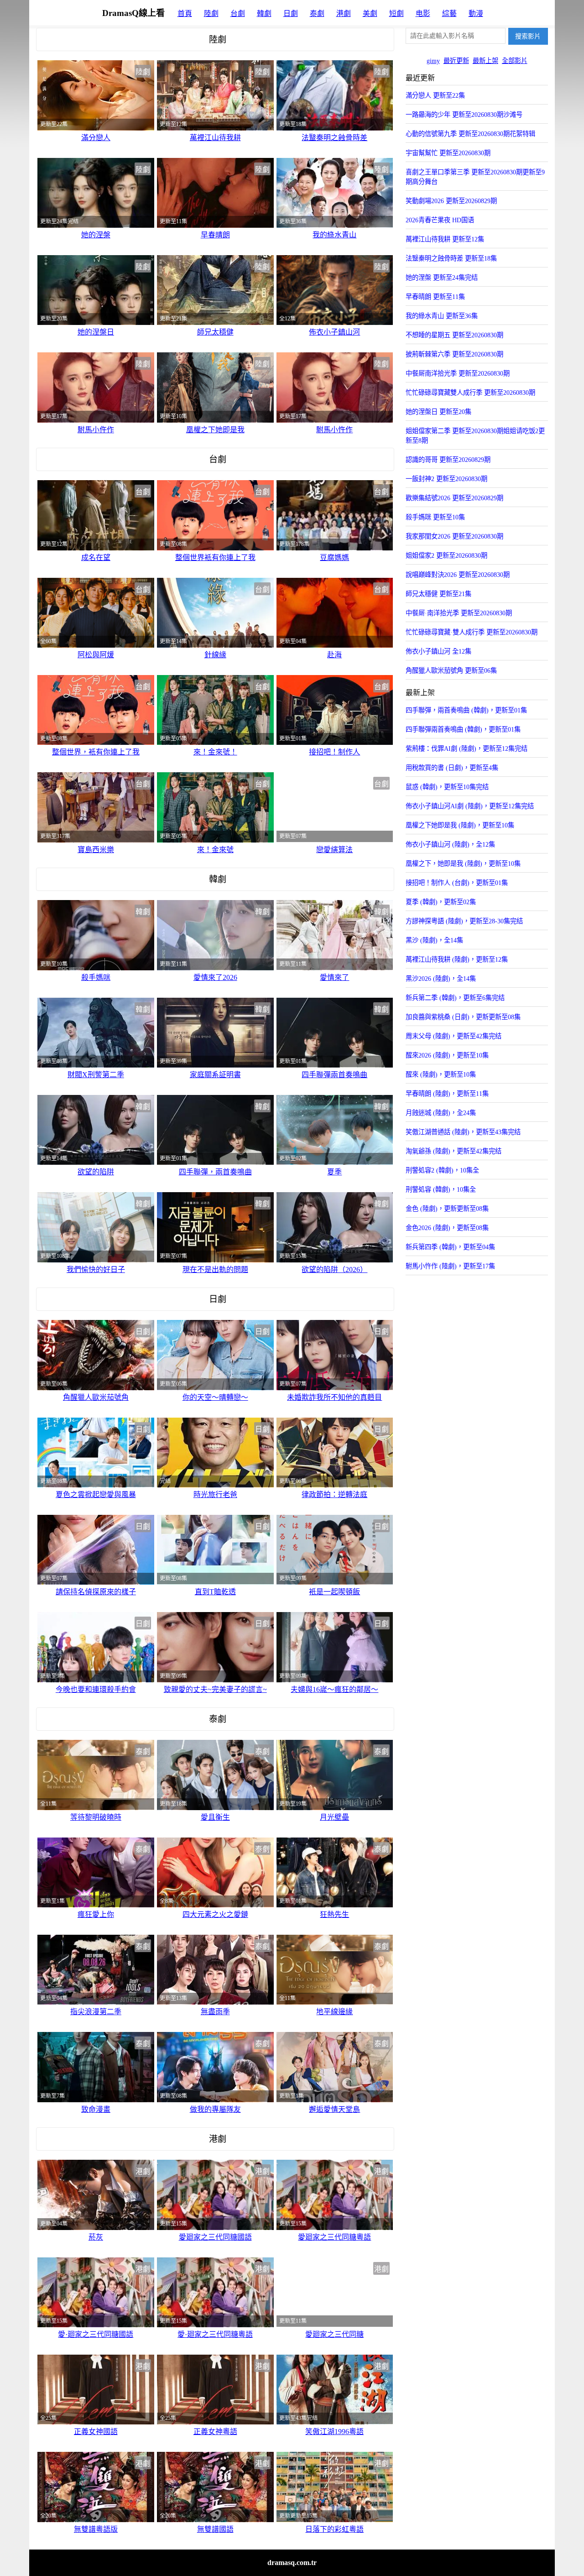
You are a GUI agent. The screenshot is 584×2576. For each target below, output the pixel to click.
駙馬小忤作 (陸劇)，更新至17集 (450, 1266)
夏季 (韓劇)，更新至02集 (441, 902)
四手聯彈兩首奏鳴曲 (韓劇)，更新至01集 (463, 729)
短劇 (396, 13)
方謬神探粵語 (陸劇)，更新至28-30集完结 (464, 921)
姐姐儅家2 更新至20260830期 (446, 555)
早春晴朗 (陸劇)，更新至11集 (447, 1094)
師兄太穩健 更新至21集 (438, 594)
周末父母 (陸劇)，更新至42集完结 (454, 1036)
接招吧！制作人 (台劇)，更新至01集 (457, 883)
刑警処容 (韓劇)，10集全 (441, 1189)
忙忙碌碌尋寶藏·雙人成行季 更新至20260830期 (472, 632)
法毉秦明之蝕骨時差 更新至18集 (451, 258)
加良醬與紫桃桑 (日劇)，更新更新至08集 (463, 1017)
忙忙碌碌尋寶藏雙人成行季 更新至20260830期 (470, 393)
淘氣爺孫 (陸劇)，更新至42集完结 (454, 1151)
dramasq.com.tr (292, 2563)
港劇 (344, 13)
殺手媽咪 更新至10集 (435, 517)
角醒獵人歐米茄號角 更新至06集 (451, 670)
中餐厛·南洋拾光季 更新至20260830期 (459, 613)
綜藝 (449, 13)
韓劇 (264, 13)
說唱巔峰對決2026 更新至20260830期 (458, 575)
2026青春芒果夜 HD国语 (440, 220)
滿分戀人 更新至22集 (435, 95)
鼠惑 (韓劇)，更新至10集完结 (447, 787)
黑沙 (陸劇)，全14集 (434, 940)
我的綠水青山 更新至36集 (442, 316)
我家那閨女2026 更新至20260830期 (454, 536)
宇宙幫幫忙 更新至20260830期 (448, 153)
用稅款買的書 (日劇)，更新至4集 (452, 768)
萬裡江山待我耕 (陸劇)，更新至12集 (457, 959)
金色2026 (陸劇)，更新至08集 (447, 1228)
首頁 (185, 13)
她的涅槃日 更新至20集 (438, 412)
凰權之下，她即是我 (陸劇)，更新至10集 (463, 864)
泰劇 (317, 13)
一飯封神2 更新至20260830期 (446, 479)
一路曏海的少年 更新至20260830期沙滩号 (464, 115)
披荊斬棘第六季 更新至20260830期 (454, 354)
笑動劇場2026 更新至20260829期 (451, 201)
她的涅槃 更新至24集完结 (442, 277)
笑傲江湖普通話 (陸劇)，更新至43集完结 (463, 1132)
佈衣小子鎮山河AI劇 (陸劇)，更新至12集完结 (470, 806)
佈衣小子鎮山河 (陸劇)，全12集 (450, 844)
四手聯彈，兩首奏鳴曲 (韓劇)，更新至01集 (466, 710)
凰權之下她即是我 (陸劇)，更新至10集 (460, 825)
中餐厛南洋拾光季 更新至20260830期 (458, 373)
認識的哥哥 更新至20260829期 (448, 460)
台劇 (238, 13)
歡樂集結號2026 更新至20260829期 (454, 498)
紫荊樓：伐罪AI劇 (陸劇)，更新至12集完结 (467, 749)
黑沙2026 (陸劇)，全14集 (441, 979)
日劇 (291, 13)
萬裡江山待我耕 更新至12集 (445, 239)
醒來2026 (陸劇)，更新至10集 (447, 1055)
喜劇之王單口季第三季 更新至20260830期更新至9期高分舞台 (475, 177)
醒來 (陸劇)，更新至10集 (441, 1074)
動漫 (476, 13)
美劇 (370, 13)
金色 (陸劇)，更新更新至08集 (447, 1209)
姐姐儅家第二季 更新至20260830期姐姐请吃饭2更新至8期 (475, 436)
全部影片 (515, 61)
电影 (423, 13)
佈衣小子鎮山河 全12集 (438, 651)
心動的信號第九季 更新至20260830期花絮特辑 (470, 134)
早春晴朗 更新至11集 (435, 297)
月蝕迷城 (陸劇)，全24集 (441, 1113)
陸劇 (211, 13)
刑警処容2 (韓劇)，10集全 (442, 1170)
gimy (433, 61)
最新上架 (485, 61)
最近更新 (456, 61)
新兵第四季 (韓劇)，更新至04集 (450, 1247)
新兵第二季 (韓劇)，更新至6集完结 (455, 998)
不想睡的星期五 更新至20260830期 (454, 335)
